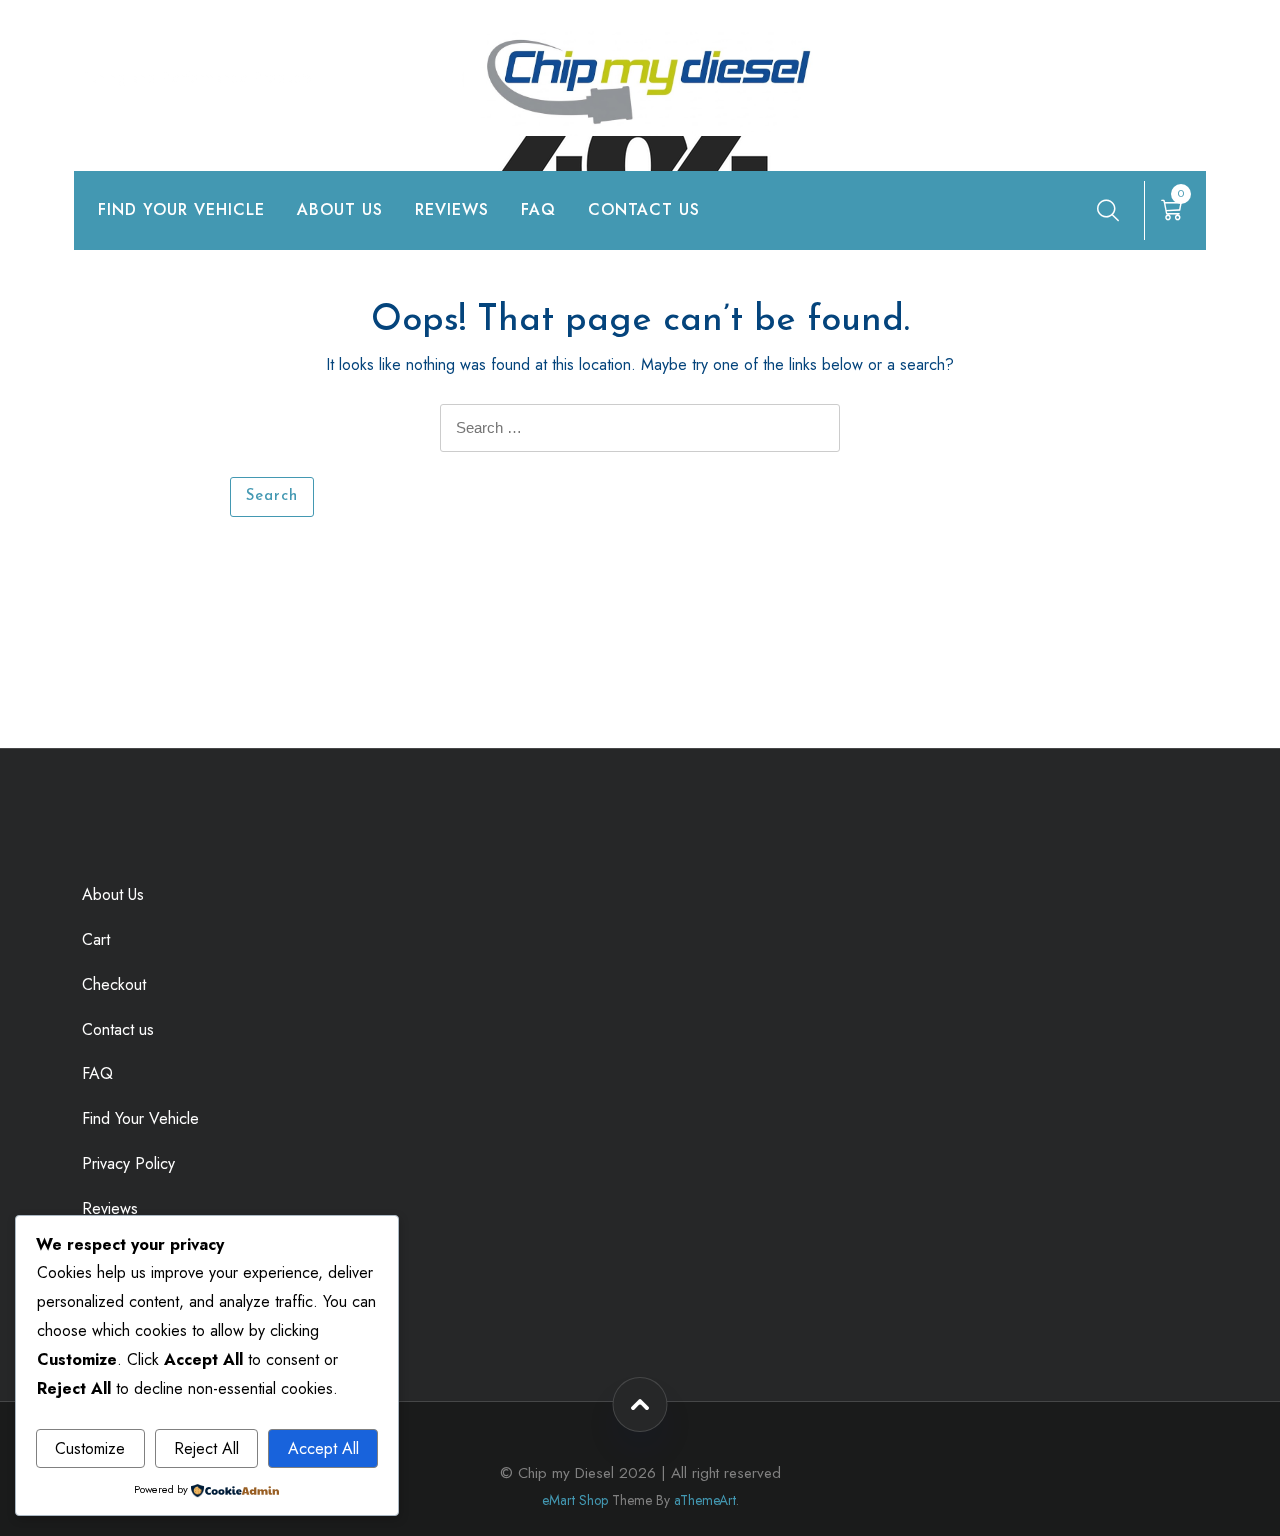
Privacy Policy (128, 1163)
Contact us (644, 209)
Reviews (452, 209)
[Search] (1108, 210)
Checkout (114, 984)
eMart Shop (575, 1500)
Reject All (206, 1448)
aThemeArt (705, 1500)
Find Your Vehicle (181, 209)
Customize (90, 1448)
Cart (96, 939)
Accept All (323, 1448)
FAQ (538, 209)
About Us (340, 209)
